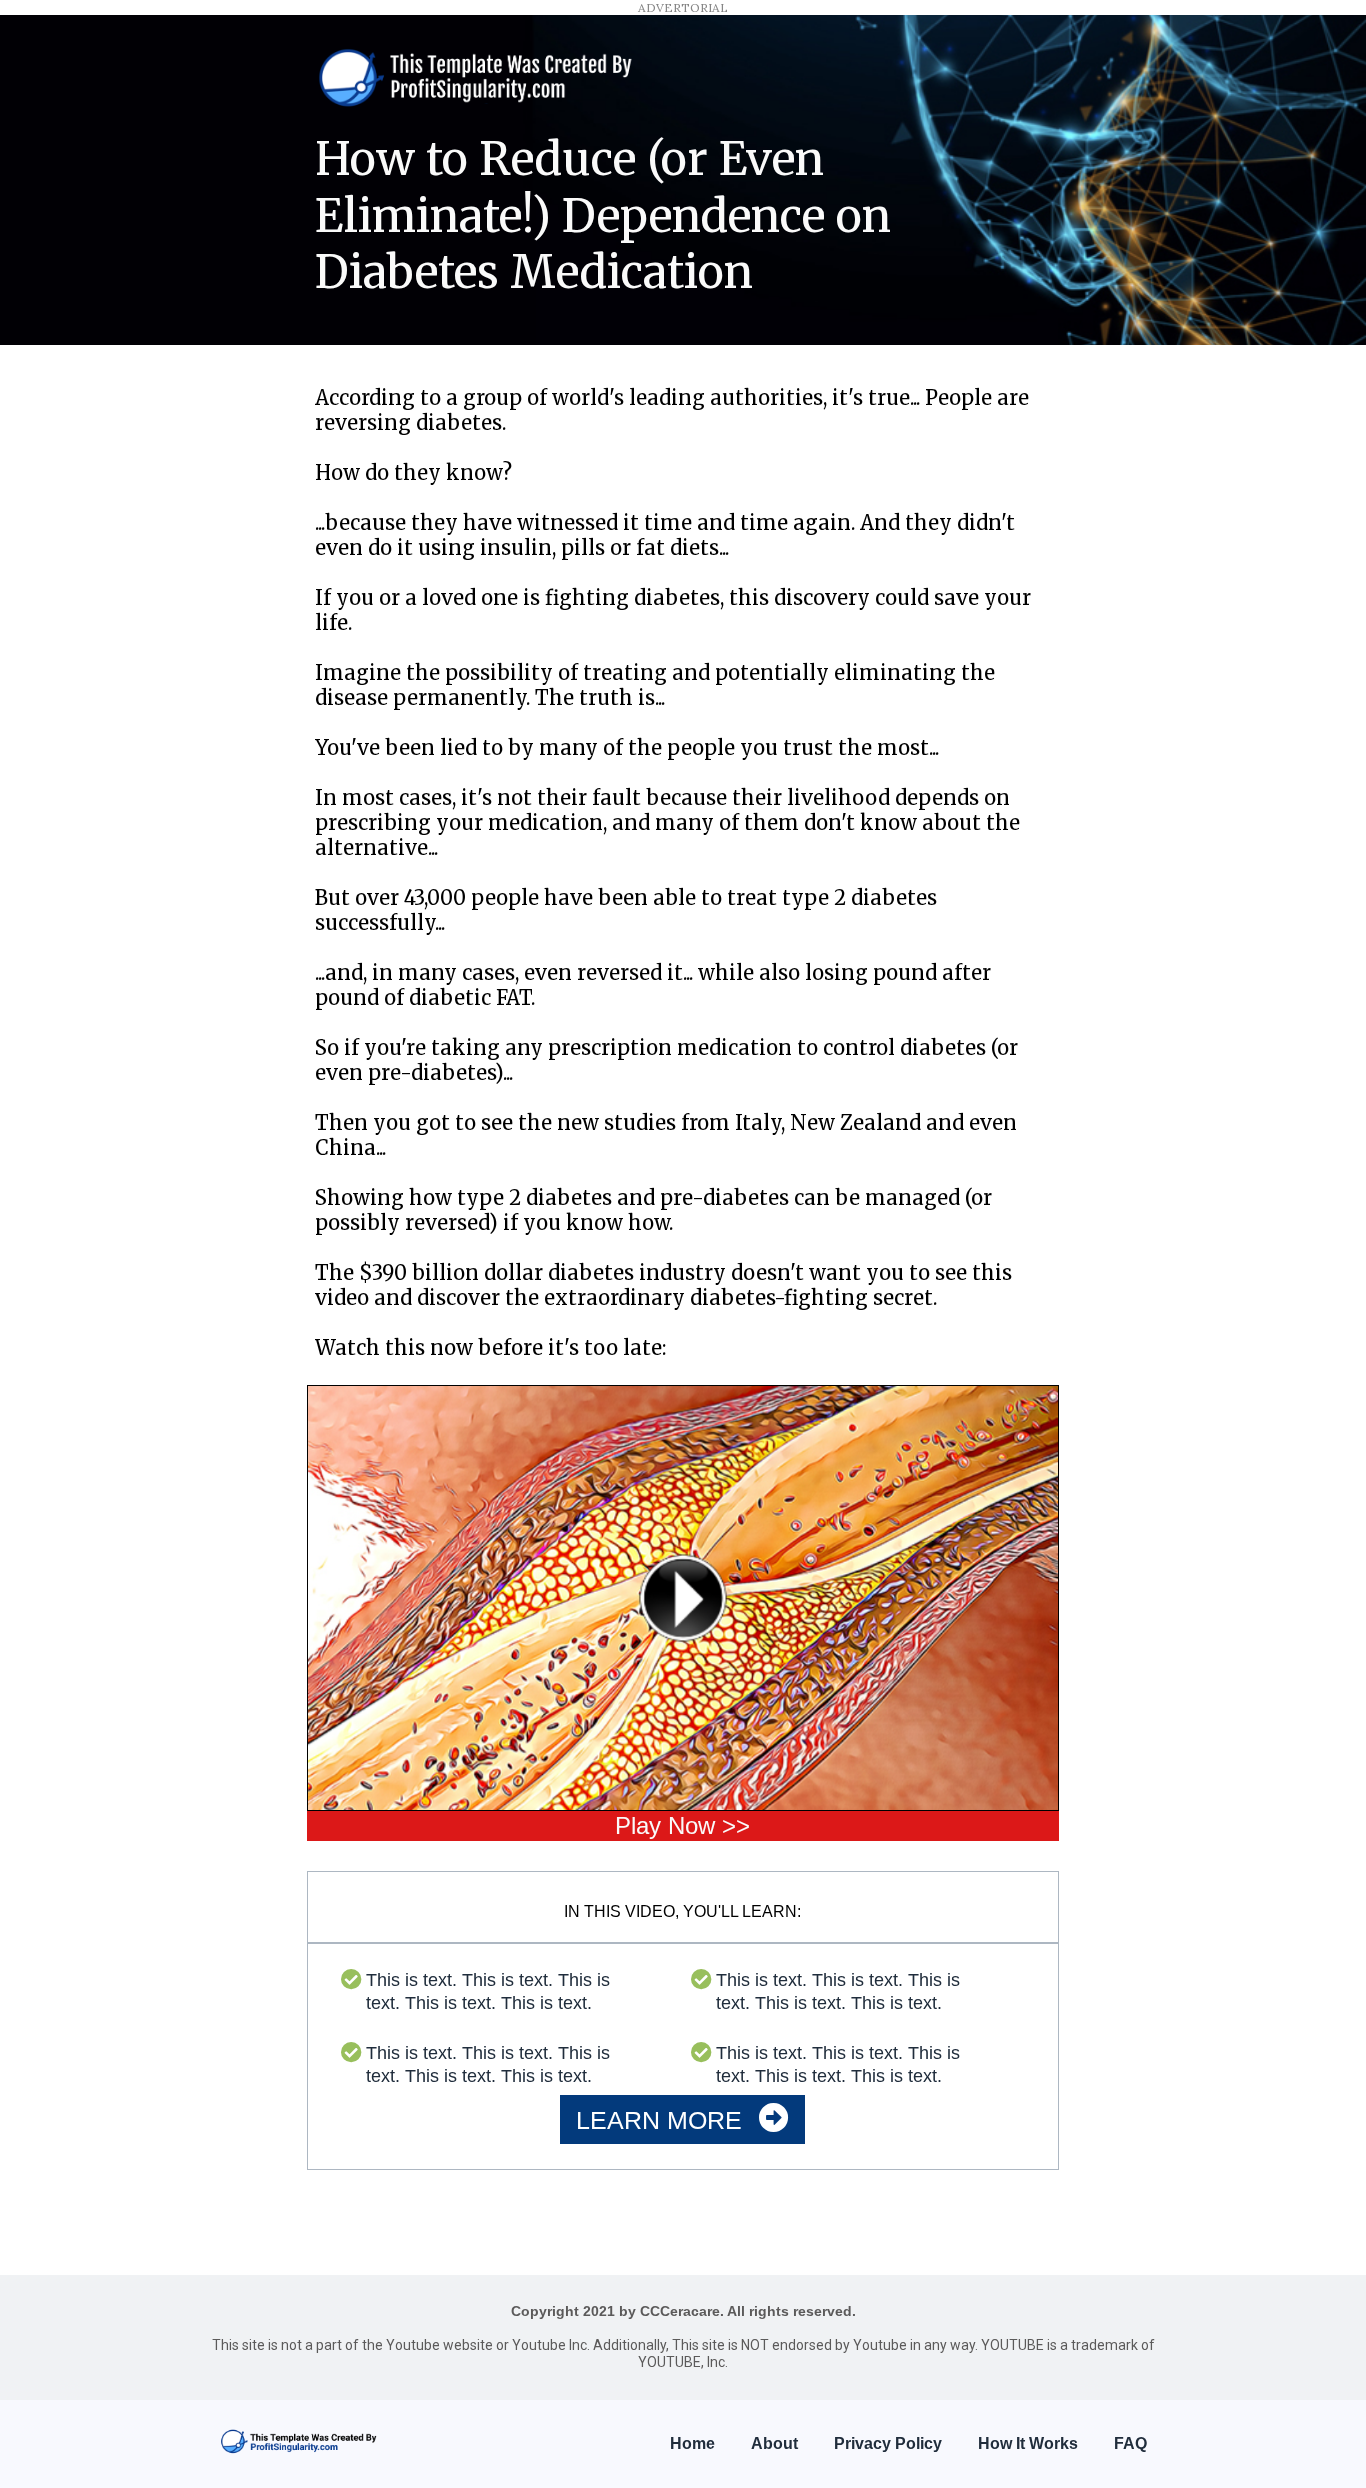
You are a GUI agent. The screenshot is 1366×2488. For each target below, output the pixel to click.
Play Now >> (682, 1825)
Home (692, 2443)
